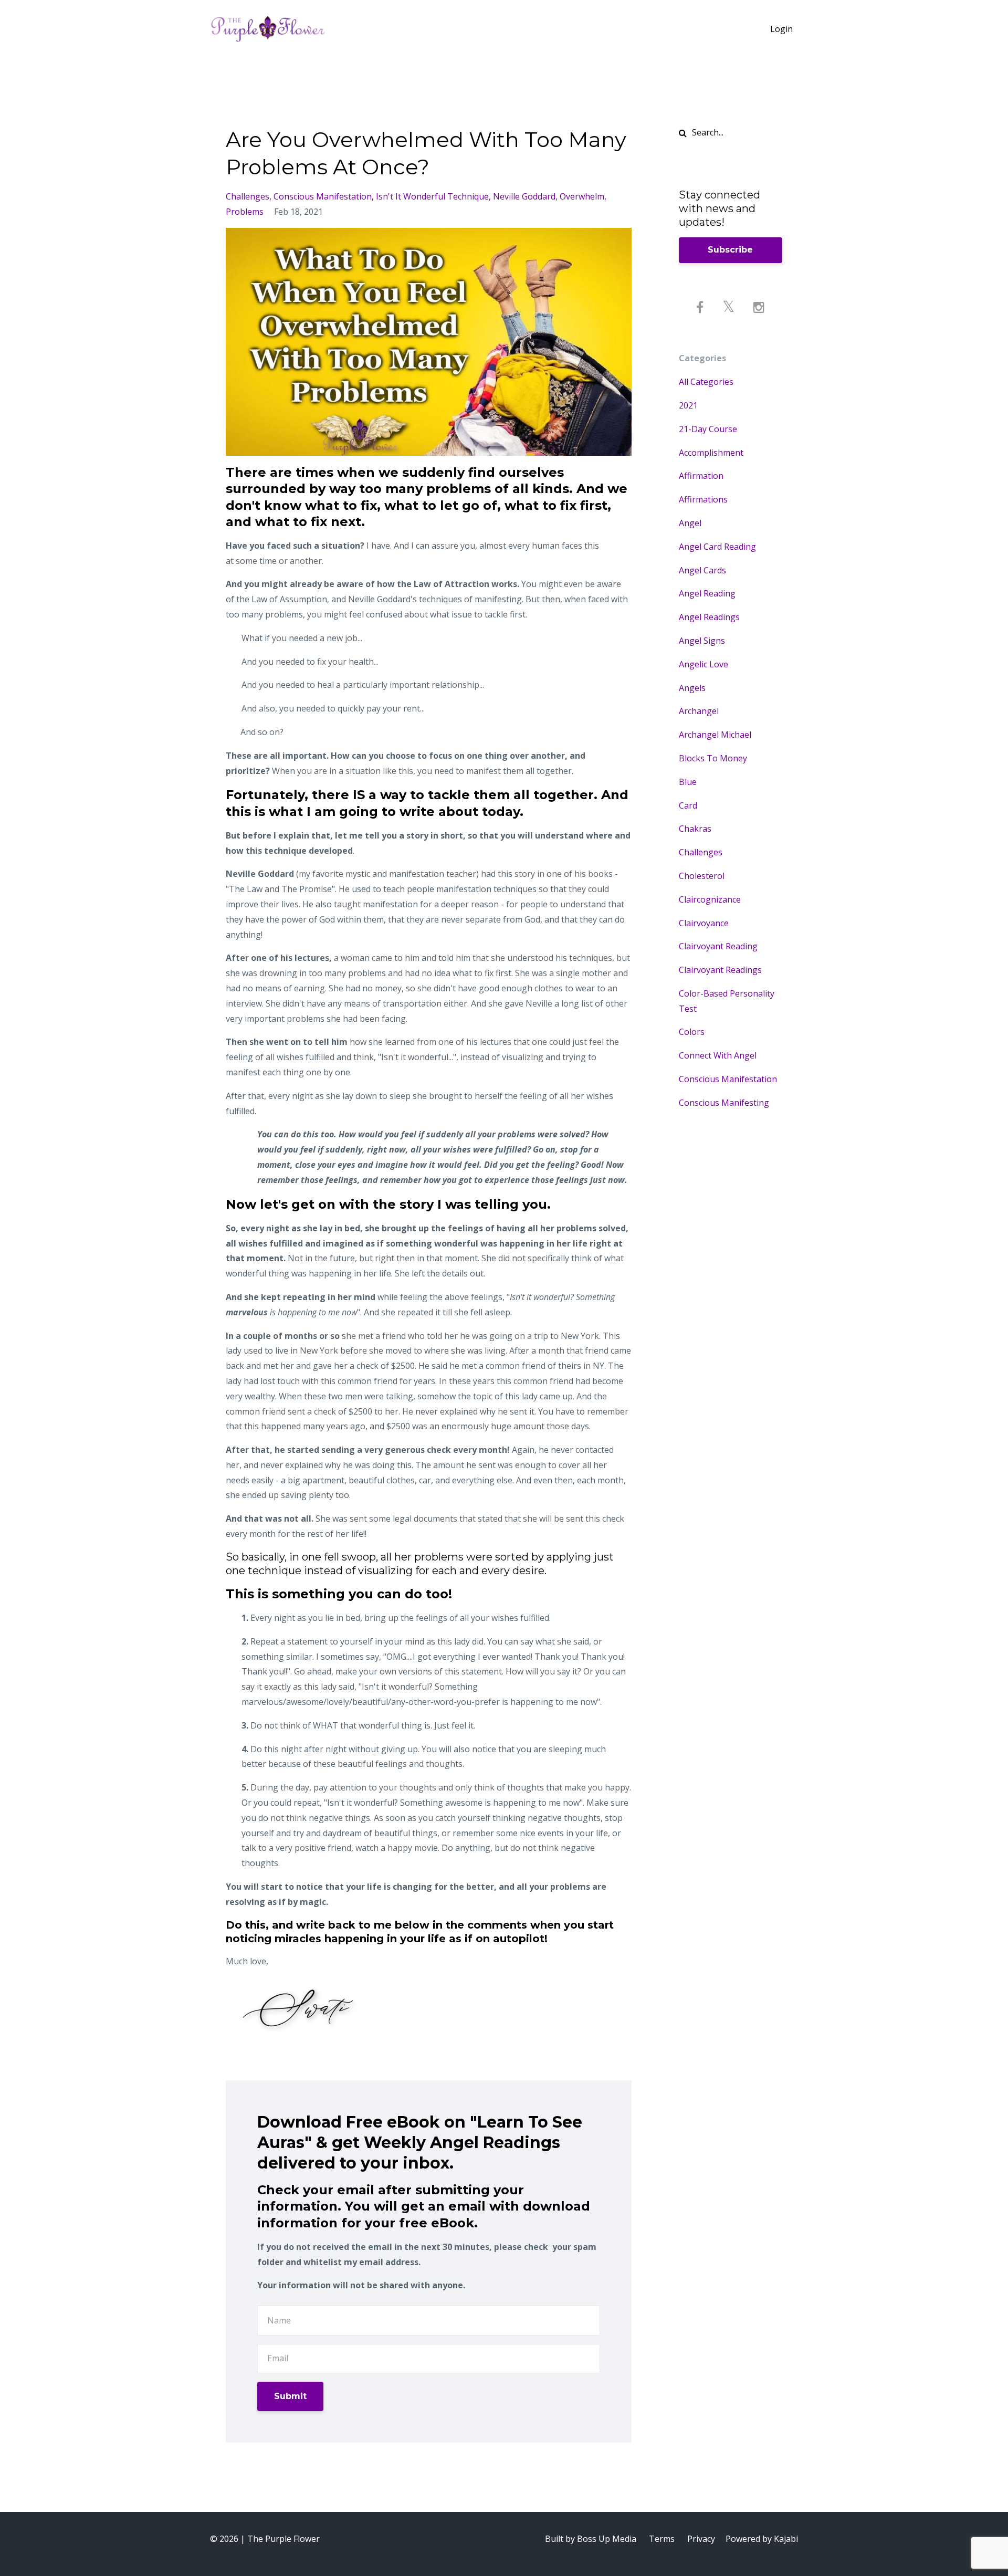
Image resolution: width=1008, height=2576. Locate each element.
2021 (688, 405)
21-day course (708, 429)
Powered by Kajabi (762, 2539)
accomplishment (711, 453)
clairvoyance (704, 923)
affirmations (703, 499)
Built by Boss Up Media (591, 2539)
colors (692, 1032)
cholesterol (702, 876)
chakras (695, 829)
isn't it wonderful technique (432, 196)
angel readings (709, 617)
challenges (248, 196)
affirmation (701, 476)
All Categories (706, 382)
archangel (699, 711)
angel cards (702, 570)
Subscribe (730, 250)
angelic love (703, 664)
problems (245, 212)
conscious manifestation (323, 196)
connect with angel (718, 1055)
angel (690, 523)
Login (781, 29)
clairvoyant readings (720, 970)
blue (688, 782)
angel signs (702, 641)
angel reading (707, 593)
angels (692, 688)
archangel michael (715, 735)
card (688, 805)
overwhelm (582, 196)
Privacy (701, 2539)
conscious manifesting (724, 1103)
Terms (662, 2539)
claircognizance (710, 899)
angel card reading (717, 547)
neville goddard (524, 196)
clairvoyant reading (718, 946)
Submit (290, 2396)
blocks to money (713, 758)
